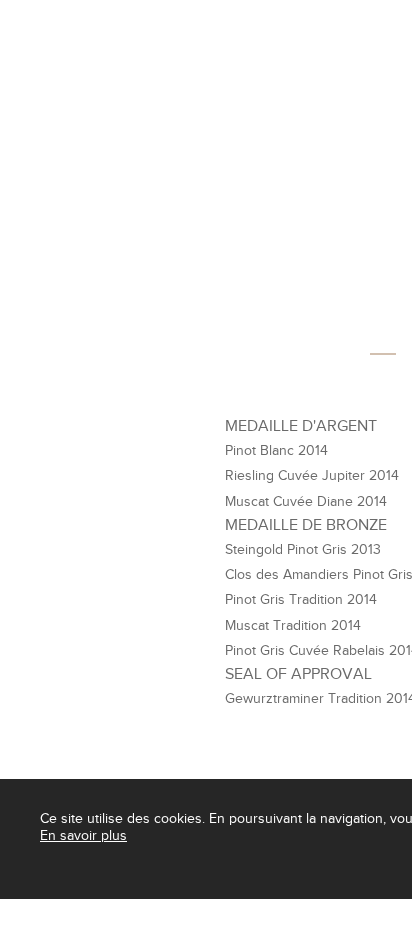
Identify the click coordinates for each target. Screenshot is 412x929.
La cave (101, 103)
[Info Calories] (19, 911)
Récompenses (168, 911)
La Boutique (248, 103)
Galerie (250, 911)
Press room (328, 911)
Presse (87, 911)
